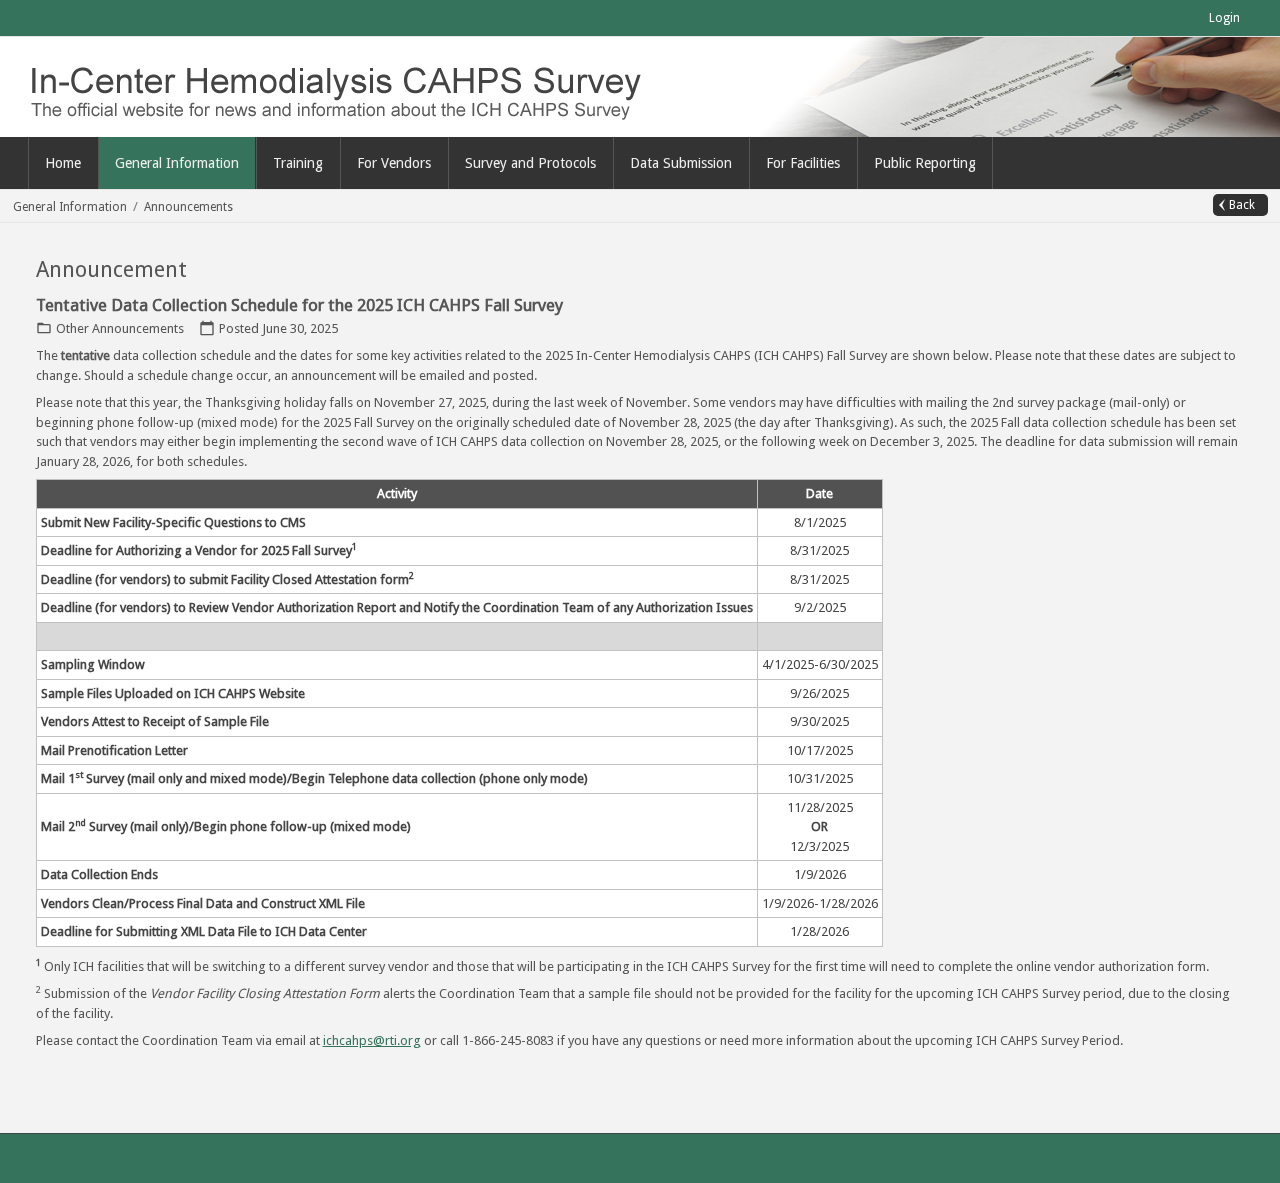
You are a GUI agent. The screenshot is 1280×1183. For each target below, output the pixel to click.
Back (1242, 205)
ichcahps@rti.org (372, 1040)
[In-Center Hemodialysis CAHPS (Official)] (354, 85)
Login (1224, 18)
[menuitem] (177, 163)
